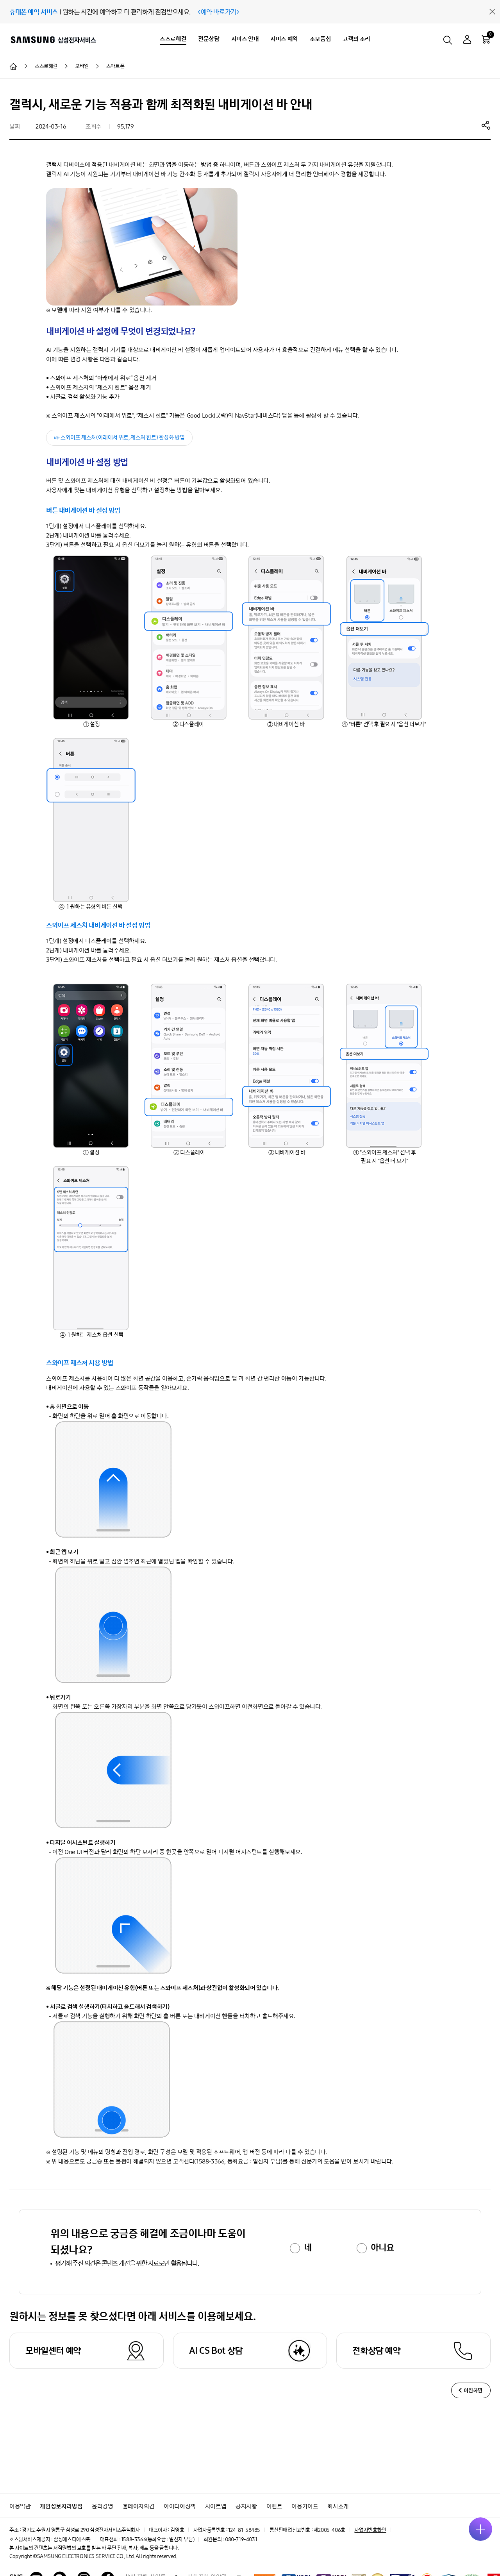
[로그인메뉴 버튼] (467, 40)
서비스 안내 (245, 39)
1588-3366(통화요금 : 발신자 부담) (158, 2539)
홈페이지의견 (139, 2506)
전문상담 (209, 39)
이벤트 (274, 2506)
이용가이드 (305, 2506)
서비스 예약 (284, 39)
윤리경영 (102, 2506)
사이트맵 (216, 2506)
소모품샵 (320, 39)
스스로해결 (173, 39)
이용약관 (20, 2506)
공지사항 (246, 2506)
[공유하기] (486, 125)
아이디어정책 (180, 2506)
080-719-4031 (241, 2539)
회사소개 (338, 2506)
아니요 (382, 2247)
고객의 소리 (356, 39)
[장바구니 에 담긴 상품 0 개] (486, 39)
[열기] (480, 2529)
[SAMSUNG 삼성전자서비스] (53, 39)
